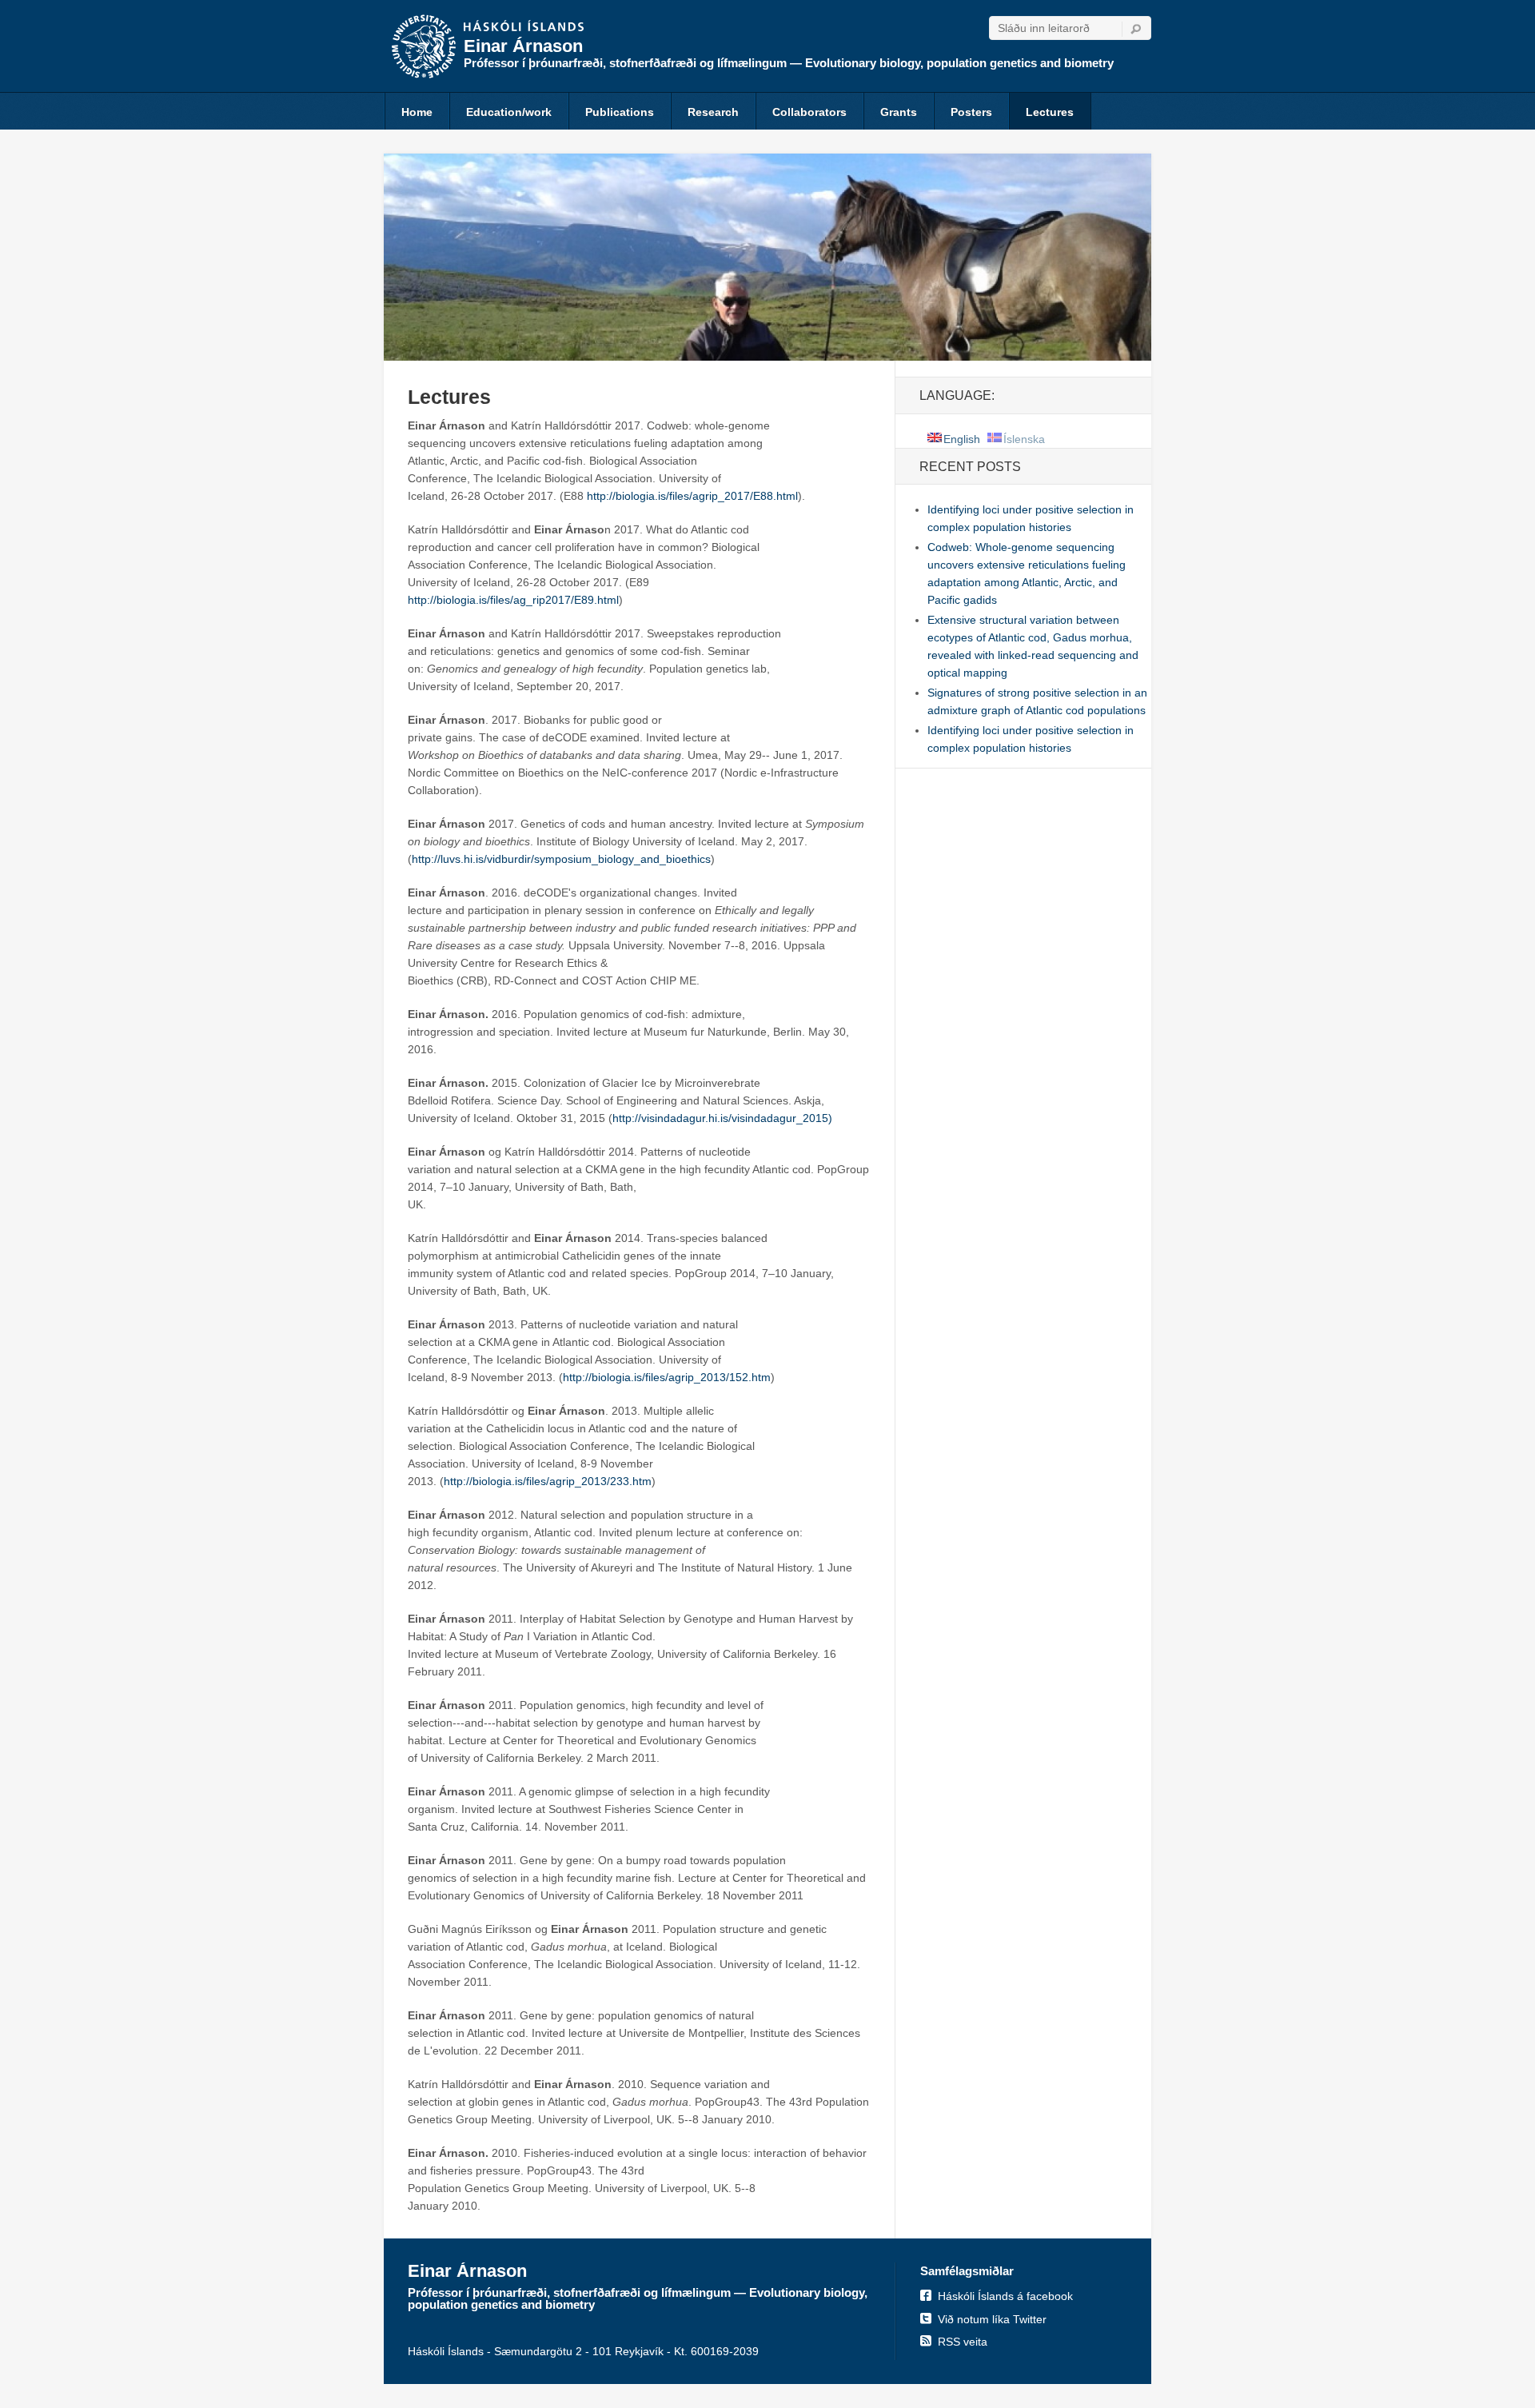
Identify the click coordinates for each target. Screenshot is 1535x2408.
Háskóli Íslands (524, 27)
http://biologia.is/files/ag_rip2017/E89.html (513, 600)
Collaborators (809, 112)
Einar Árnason (523, 46)
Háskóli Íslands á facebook (1005, 2296)
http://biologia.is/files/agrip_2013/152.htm (667, 1377)
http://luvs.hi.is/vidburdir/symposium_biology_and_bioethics (561, 859)
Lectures (1050, 112)
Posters (971, 112)
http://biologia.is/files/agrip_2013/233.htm (548, 1481)
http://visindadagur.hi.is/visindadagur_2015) (722, 1118)
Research (713, 112)
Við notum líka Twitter (992, 2319)
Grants (899, 112)
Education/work (509, 112)
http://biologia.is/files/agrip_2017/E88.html (692, 496)
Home (417, 112)
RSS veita (963, 2342)
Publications (620, 112)
